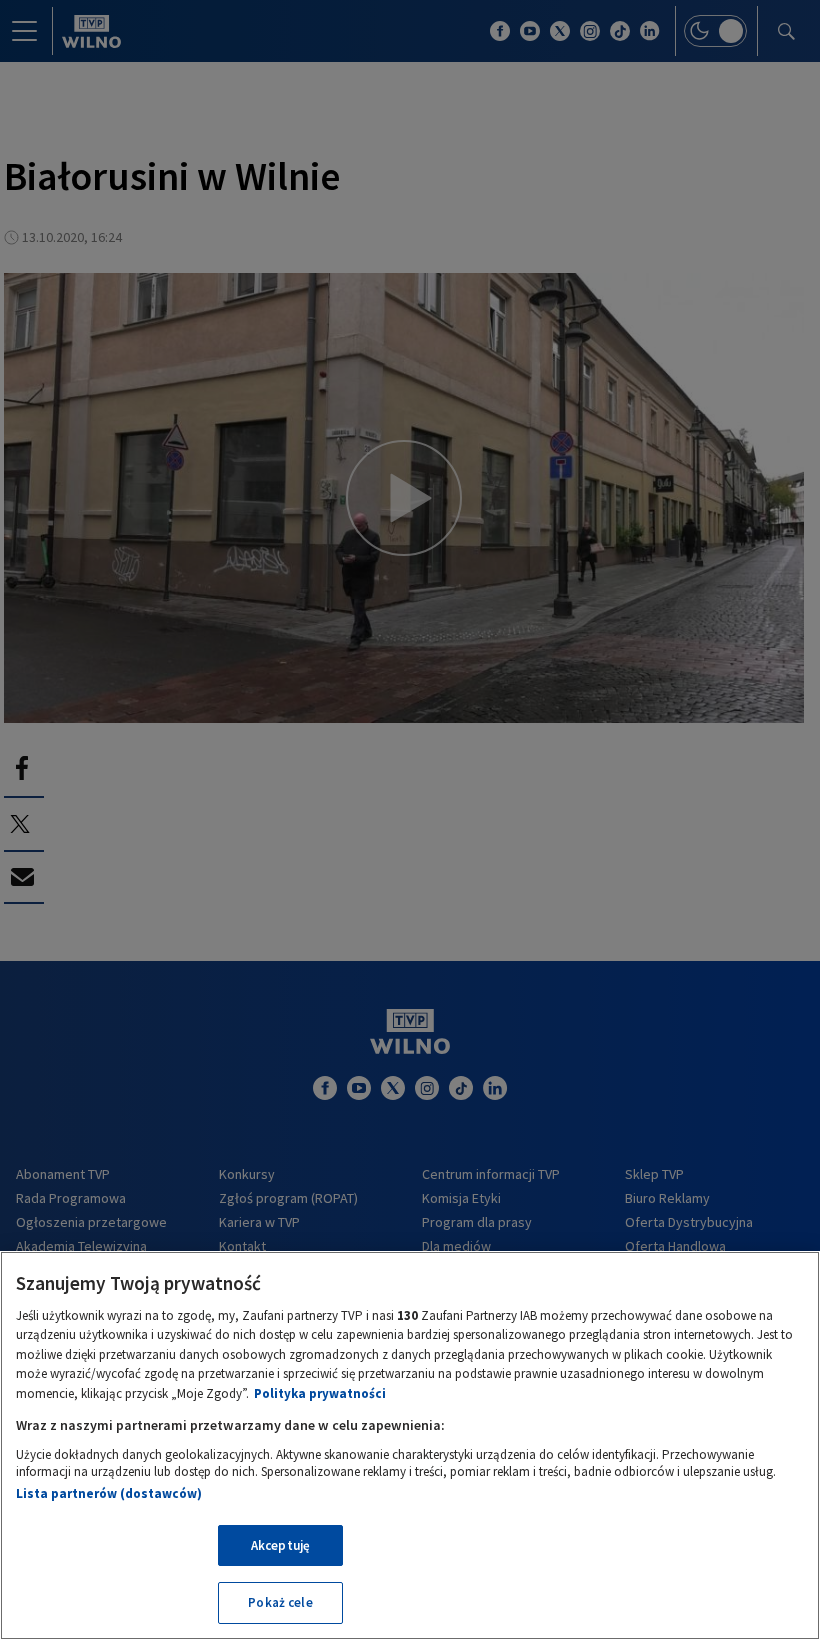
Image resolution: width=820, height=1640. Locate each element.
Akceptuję (280, 1545)
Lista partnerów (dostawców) (109, 1493)
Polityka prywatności (320, 1393)
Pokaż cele (280, 1602)
